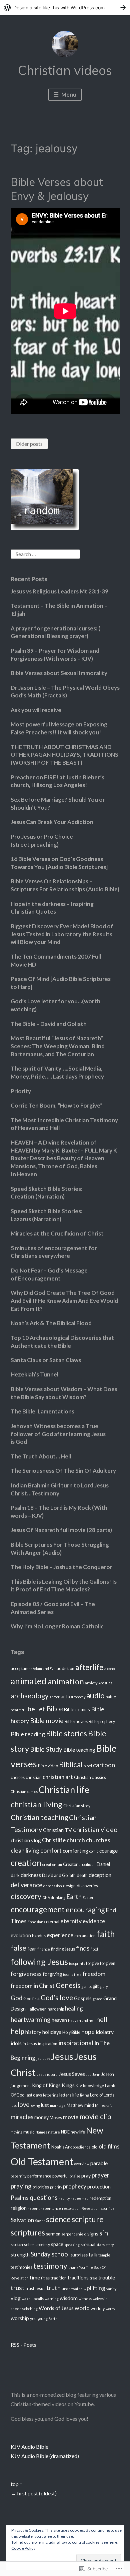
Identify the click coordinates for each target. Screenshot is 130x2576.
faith (106, 1934)
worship (20, 2318)
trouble (107, 2277)
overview (82, 2164)
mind (89, 2105)
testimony (50, 2266)
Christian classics (90, 1777)
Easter (88, 1897)
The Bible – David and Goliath (49, 1024)
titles (45, 2278)
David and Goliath (59, 1875)
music (29, 2132)
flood (94, 1949)
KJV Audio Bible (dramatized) (45, 2456)
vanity (111, 2289)
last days (34, 2095)
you (33, 2319)
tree (93, 2278)
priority (56, 2187)
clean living (25, 1850)
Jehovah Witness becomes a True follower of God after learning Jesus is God (58, 1434)
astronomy (77, 1697)
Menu (68, 94)
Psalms (20, 2198)
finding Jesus (63, 1949)
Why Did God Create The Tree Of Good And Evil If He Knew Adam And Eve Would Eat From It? (64, 1301)
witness (85, 2299)
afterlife (89, 1667)
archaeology (30, 1696)
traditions (78, 2278)
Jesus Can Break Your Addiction (52, 822)
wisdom (69, 2298)
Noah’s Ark (62, 2147)
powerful (60, 2176)
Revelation (91, 2208)
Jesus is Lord (47, 2074)
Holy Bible (71, 2032)
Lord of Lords (102, 2095)
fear (32, 1949)
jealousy (43, 2058)
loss (14, 2105)
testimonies (21, 2267)
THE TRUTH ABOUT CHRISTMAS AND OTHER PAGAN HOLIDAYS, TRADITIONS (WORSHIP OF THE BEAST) (64, 755)
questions (44, 2197)
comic (94, 1851)
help (17, 2031)
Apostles (105, 1683)
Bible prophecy (102, 1721)
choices (18, 1777)
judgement (21, 2086)
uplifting (94, 2288)
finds (83, 1948)
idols (16, 2043)
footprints (77, 1963)
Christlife (54, 1840)
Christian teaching (39, 1817)
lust (45, 2105)
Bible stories (66, 1733)
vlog (16, 2298)
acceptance (21, 1669)
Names (41, 2132)
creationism (52, 1864)
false (18, 1948)
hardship (56, 2009)
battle (111, 1697)
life (76, 2095)
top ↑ (16, 2484)
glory (104, 1986)
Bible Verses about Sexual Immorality (59, 673)
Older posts (29, 444)
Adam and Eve (44, 1669)
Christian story (77, 1806)
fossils (68, 1974)
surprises (79, 2255)
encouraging (85, 1910)
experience (60, 1935)
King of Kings (46, 2085)
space (57, 2244)
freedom (94, 1974)
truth (53, 2288)
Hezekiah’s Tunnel (34, 1374)
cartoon (104, 1765)
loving (35, 2105)
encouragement (38, 1909)
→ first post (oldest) (34, 2493)
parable (99, 2163)
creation (26, 1863)
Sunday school (50, 2254)
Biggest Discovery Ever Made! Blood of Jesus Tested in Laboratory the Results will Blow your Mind (62, 934)
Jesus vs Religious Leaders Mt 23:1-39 (59, 591)
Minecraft (103, 2105)
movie (71, 2117)
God (16, 1998)
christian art (58, 1777)
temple (104, 2255)
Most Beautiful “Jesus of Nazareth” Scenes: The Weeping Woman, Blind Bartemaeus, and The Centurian (58, 1046)
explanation (85, 1936)
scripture (88, 2219)
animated (29, 1681)
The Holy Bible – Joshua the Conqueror (61, 1567)
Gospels (83, 1998)
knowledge (93, 2086)
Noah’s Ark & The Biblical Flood (51, 1323)
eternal (53, 1922)
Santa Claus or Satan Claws (46, 1360)
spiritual (88, 2245)
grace (97, 1999)
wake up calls (33, 2299)
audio (95, 1696)
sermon (53, 2234)
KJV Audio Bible (29, 2447)
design (69, 1886)
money (41, 2117)
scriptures (28, 2233)
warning (52, 2299)
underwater (72, 2289)
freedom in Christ (33, 1986)
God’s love (57, 1998)
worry (110, 2309)
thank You (77, 2267)
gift (96, 1986)
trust (18, 2288)
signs (93, 2234)
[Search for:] (45, 553)
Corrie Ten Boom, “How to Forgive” (57, 1105)
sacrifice (108, 2208)
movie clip (95, 2116)
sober (29, 2245)
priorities (41, 2187)
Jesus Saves (72, 2074)
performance (39, 2176)
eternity (71, 1921)
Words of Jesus (56, 2308)
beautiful (18, 1710)
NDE (65, 2132)
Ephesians (36, 1922)
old (95, 2147)
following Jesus (39, 1962)
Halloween (37, 2009)
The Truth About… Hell (41, 1456)
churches (98, 1840)
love (23, 2105)
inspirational (76, 2043)
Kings (68, 2085)
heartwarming (31, 2019)
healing (74, 2008)
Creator (70, 1864)
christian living (36, 1804)
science (58, 2219)
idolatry (105, 2032)
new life (78, 2132)
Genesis (68, 1985)
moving (16, 2132)
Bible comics (77, 1710)
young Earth (48, 2319)
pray (86, 2176)
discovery (26, 1896)
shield (81, 2234)
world (82, 2308)
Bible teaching (79, 1750)
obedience (82, 2147)
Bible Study (46, 1749)
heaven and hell (82, 2020)
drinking (58, 1897)
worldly (98, 2309)
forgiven (108, 1963)
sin (104, 2233)
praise (75, 2176)
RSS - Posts (23, 2345)
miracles (22, 2117)
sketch (17, 2245)
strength (20, 2255)
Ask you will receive (36, 710)
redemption (100, 2198)
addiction (65, 1669)
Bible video (48, 1766)
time (35, 2277)
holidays (52, 2032)
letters (65, 2095)
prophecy (75, 2186)
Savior (40, 2221)
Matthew (75, 2105)
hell (102, 2019)
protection (99, 2187)
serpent (68, 2234)
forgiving (52, 1974)
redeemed (80, 2198)
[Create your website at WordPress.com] (65, 7)
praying (21, 2186)
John (96, 2074)
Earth (74, 1897)
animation (66, 1681)
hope (88, 2032)
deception (100, 1875)
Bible (55, 1709)
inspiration (48, 2044)
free (78, 1974)
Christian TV (57, 1830)
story (110, 2245)
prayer (100, 2175)
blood (88, 1766)
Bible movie (47, 1720)
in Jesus (30, 2044)
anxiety (91, 1683)
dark (15, 1875)
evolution (21, 1935)
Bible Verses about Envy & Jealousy (57, 189)
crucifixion (87, 1864)
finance (44, 1949)
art (64, 1696)
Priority (21, 1091)
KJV (79, 2086)
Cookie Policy (23, 2548)
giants (86, 1986)
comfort (51, 1850)
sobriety (43, 2245)
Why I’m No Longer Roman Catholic (57, 1626)
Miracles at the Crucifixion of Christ (57, 1233)
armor (55, 1697)
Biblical (71, 1764)
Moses (56, 2118)
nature (54, 2132)
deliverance (26, 1885)
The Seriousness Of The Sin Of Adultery (63, 1471)
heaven (59, 2020)
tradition (59, 2278)
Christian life (64, 1790)
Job (89, 2074)
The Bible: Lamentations (42, 1411)
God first (31, 1999)
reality (64, 2198)
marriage (58, 2105)
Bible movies (76, 1721)
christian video (95, 1829)
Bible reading (28, 1734)
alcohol (110, 1669)
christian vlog (26, 1840)
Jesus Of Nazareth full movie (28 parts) (61, 1530)
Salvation (22, 2220)
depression (53, 1886)
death (82, 1875)
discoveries (87, 1886)
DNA (46, 1897)
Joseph (108, 2074)
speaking (72, 2245)
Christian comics (24, 1791)
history (33, 2032)
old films (109, 2146)
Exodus (39, 1936)
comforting (75, 1851)
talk (93, 2254)
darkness (31, 1875)
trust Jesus (35, 2289)
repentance (51, 2208)
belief (36, 1709)
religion (19, 2208)
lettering (51, 2095)
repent (34, 2208)
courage (108, 1851)
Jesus (62, 2056)
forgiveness (26, 1974)
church (76, 1840)
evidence (94, 1921)
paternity (18, 2176)
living (84, 2095)
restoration (71, 2208)
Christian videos (65, 70)
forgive (92, 1963)
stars (100, 2245)
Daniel (103, 1864)
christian (34, 1777)
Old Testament (42, 2161)
